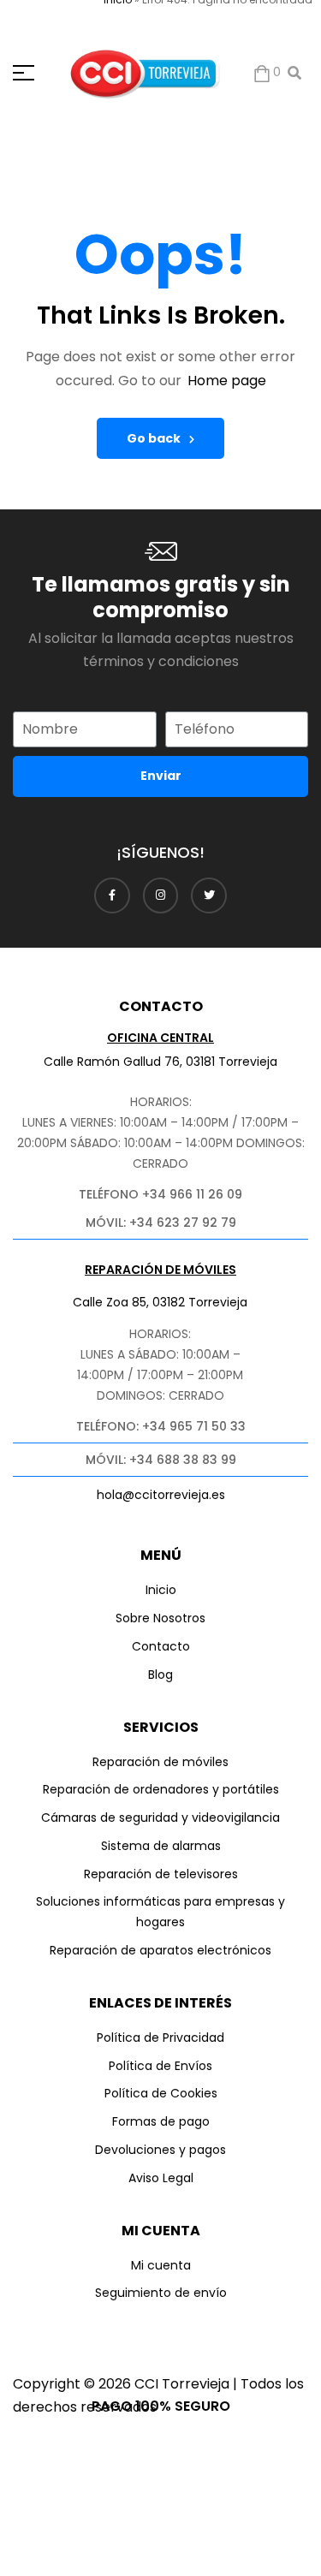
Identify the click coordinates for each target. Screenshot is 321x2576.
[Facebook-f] (112, 895)
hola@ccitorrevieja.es (161, 1495)
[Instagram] (161, 895)
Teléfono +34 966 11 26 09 (160, 1194)
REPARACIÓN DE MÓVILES (160, 1270)
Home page (227, 381)
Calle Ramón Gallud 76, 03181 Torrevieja (160, 1062)
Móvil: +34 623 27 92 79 (161, 1223)
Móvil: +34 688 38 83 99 (161, 1460)
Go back (154, 438)
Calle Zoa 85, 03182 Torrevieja (160, 1302)
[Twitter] (209, 895)
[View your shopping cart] (262, 73)
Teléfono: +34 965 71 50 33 (161, 1426)
